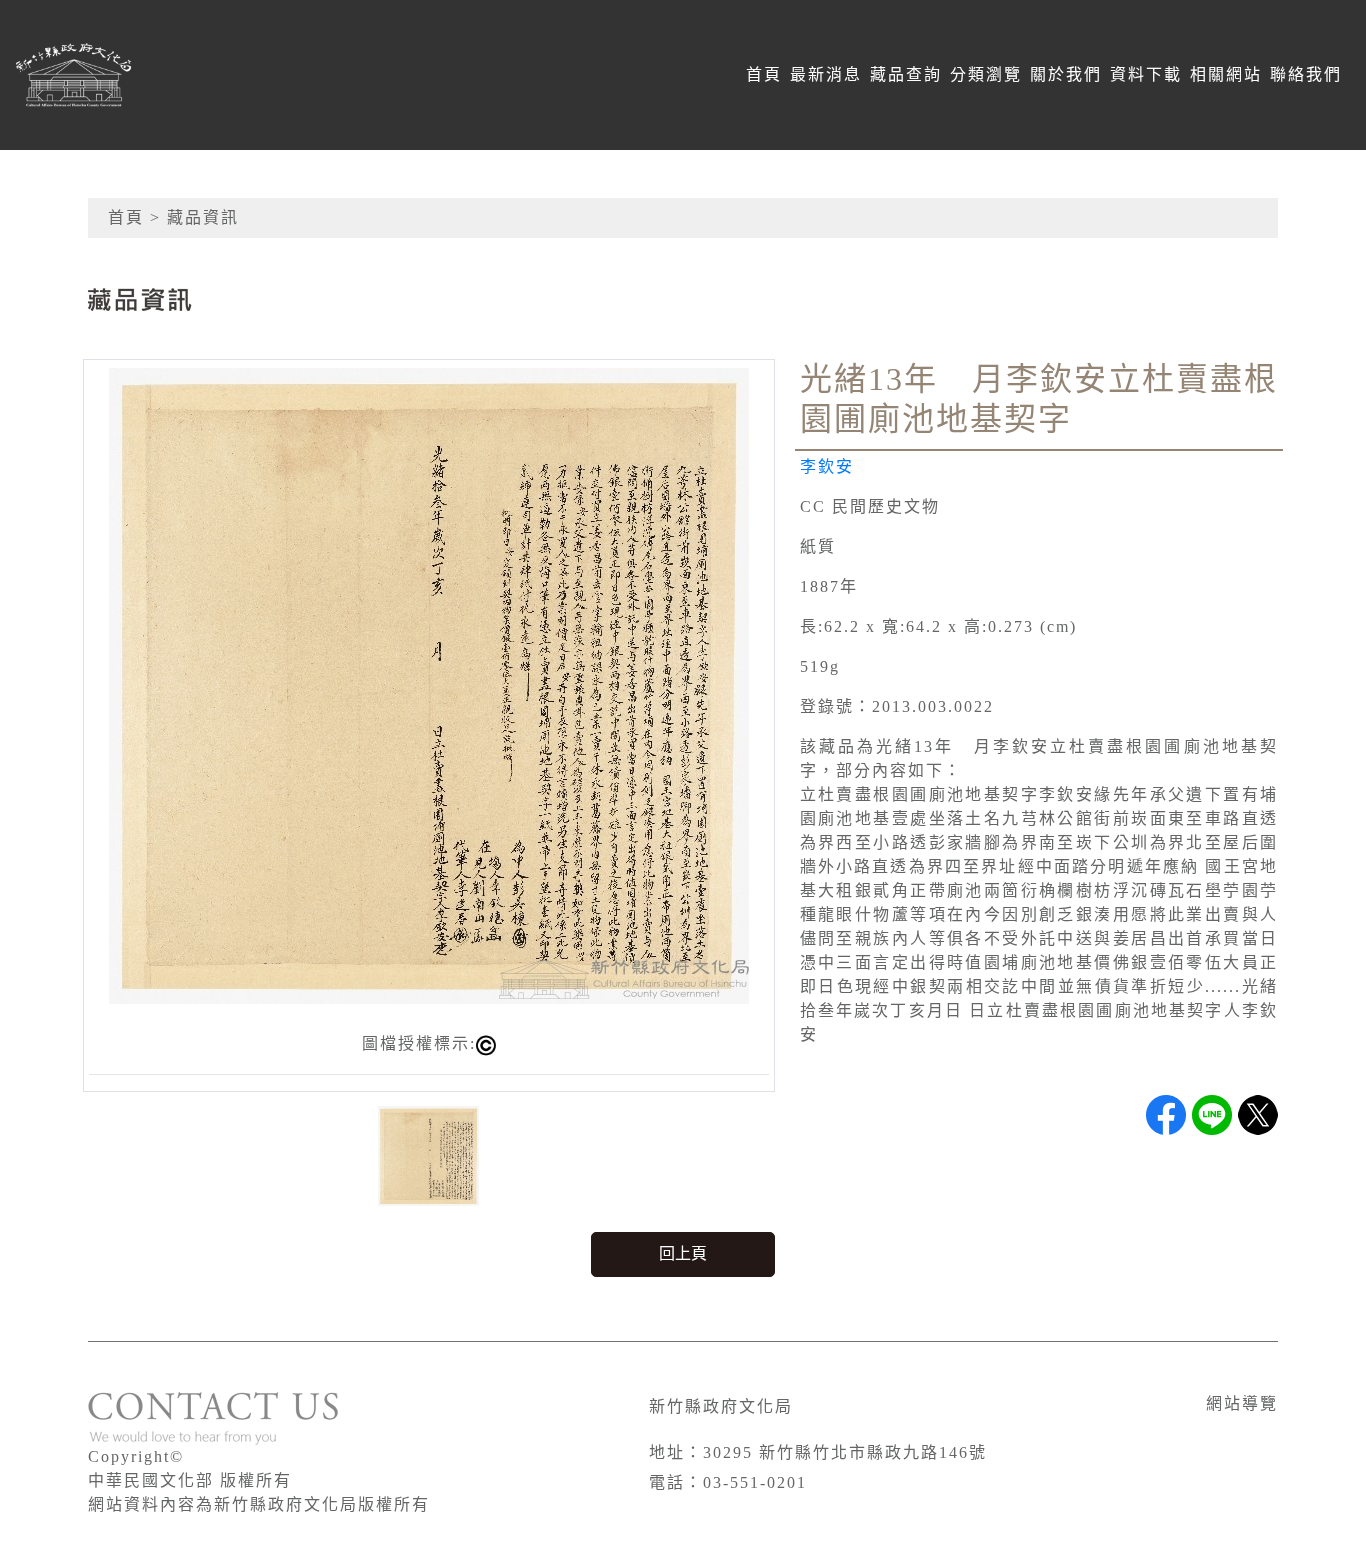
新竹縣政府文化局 (721, 1406)
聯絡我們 (1306, 74)
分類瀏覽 (986, 74)
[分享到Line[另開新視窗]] (1212, 1115)
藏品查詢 (906, 74)
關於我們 (1066, 74)
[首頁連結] (176, 75)
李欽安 (827, 466)
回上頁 (683, 1253)
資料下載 (1146, 74)
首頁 (764, 74)
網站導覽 (1242, 1403)
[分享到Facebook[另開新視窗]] (1166, 1115)
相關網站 (1226, 74)
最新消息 (826, 74)
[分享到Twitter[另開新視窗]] (1258, 1115)
